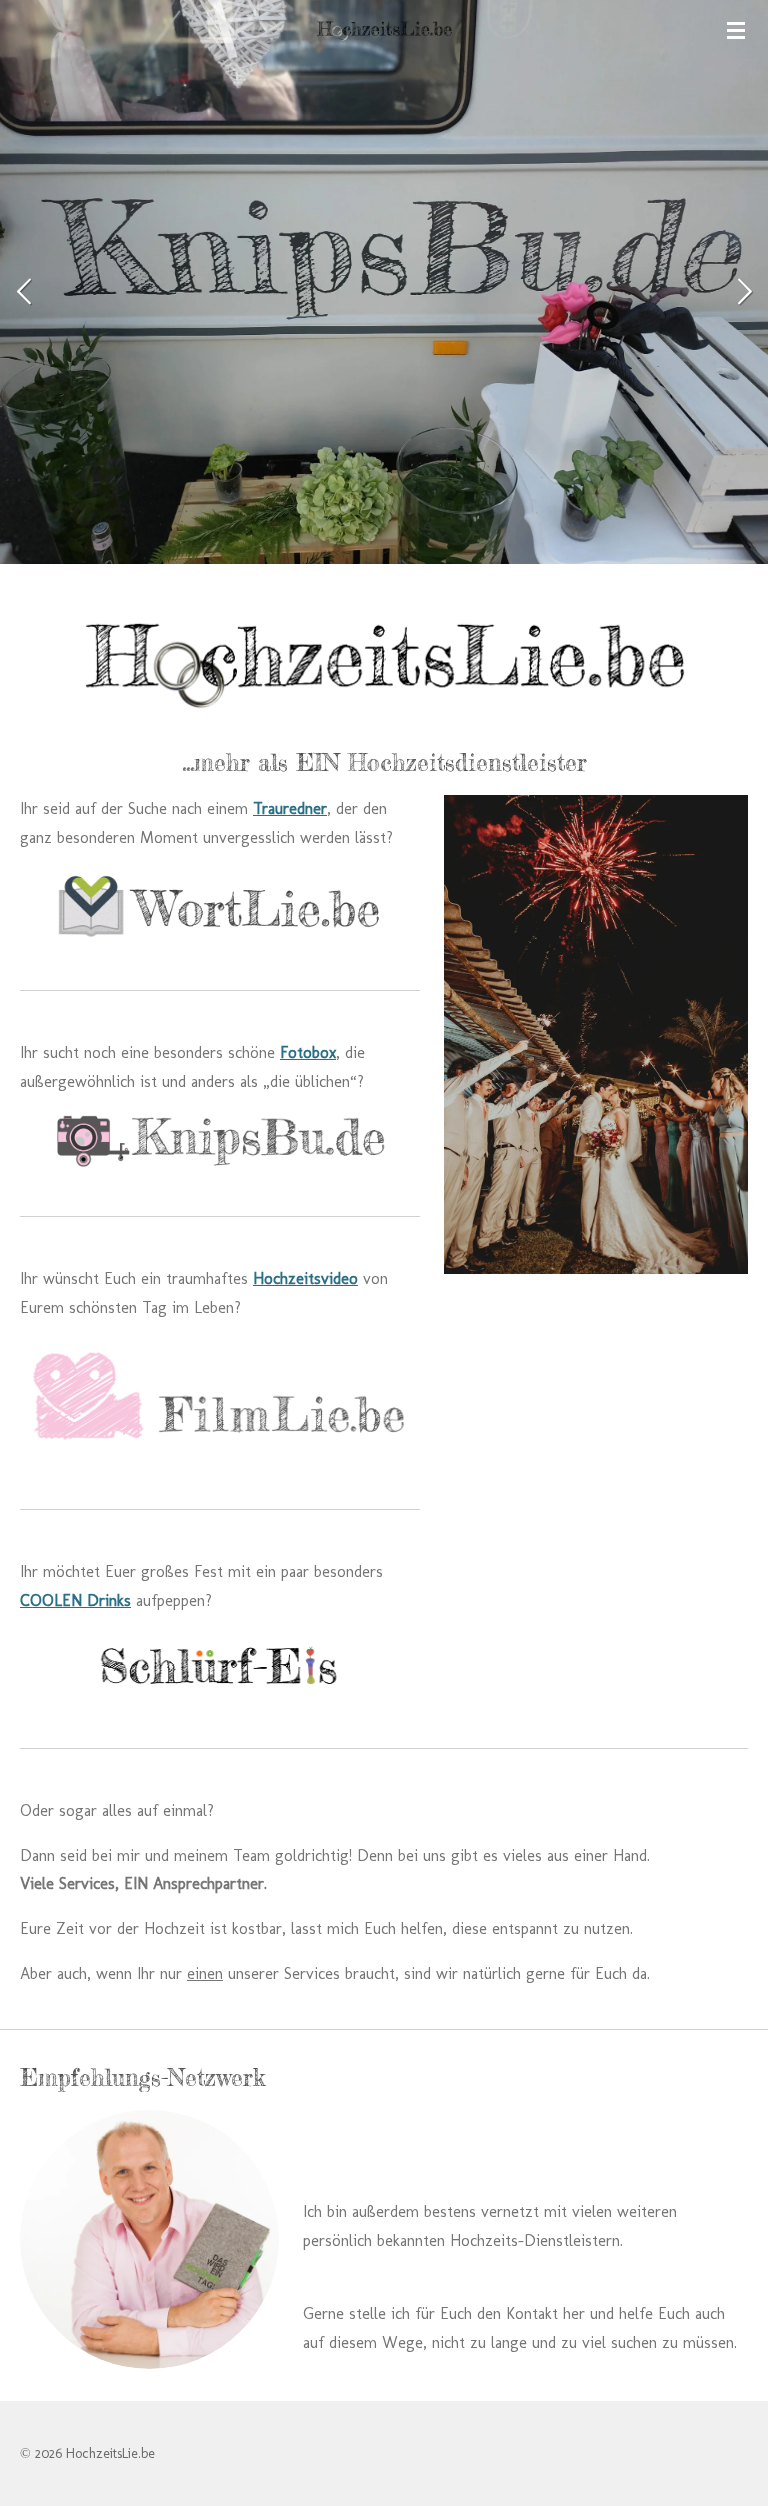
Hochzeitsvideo (305, 1278)
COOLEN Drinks (75, 1600)
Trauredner (290, 808)
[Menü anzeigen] (736, 30)
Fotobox (308, 1052)
